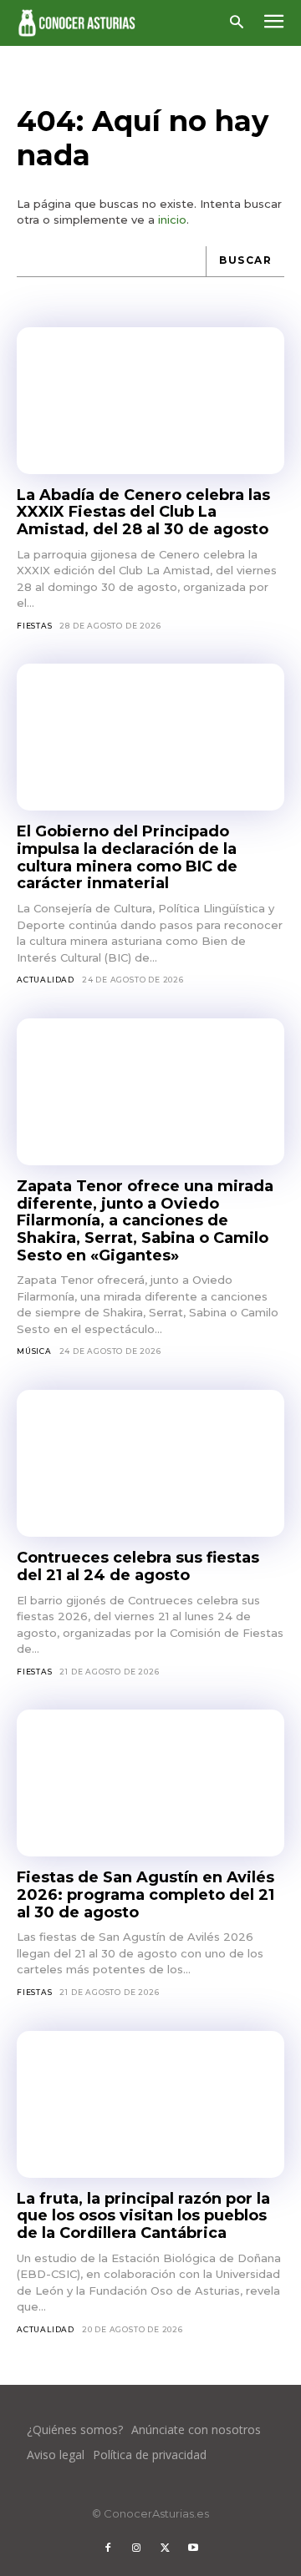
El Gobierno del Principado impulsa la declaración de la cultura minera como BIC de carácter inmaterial (127, 857)
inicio (172, 220)
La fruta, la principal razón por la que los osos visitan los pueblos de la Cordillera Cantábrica (143, 2216)
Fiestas (35, 626)
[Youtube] (193, 2548)
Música (34, 1351)
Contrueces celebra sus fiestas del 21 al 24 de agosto (138, 1566)
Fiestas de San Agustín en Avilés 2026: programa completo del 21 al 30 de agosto (145, 1894)
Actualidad (46, 980)
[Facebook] (108, 2548)
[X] (165, 2548)
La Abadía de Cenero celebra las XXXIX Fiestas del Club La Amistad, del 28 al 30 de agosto (143, 512)
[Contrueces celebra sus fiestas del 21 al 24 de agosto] (150, 1463)
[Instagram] (136, 2548)
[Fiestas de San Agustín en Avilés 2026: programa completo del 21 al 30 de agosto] (150, 1783)
